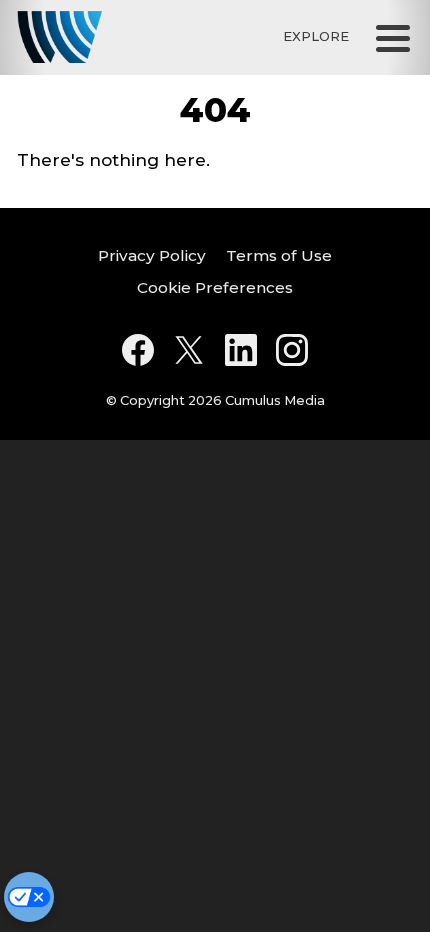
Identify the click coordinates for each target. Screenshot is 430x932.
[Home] (59, 37)
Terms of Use (279, 255)
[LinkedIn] (241, 350)
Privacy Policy (152, 255)
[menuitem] (152, 256)
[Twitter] (189, 350)
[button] (392, 37)
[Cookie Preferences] (29, 897)
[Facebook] (138, 350)
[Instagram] (292, 350)
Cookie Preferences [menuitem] (215, 287)
